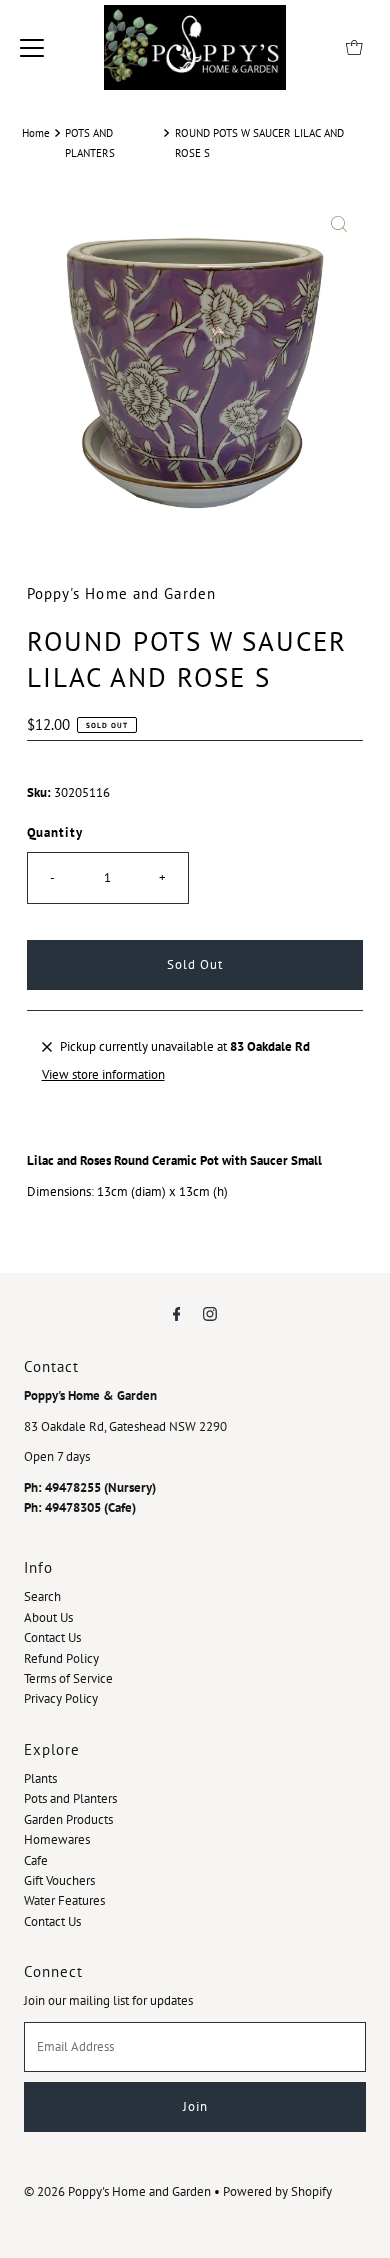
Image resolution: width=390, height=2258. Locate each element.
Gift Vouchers (59, 1880)
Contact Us (52, 1637)
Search (42, 1596)
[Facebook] (177, 1313)
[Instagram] (210, 1313)
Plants (40, 1778)
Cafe (36, 1860)
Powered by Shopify (277, 2191)
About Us (48, 1617)
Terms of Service (68, 1678)
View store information (103, 1074)
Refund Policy (61, 1658)
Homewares (57, 1839)
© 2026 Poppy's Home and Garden (117, 2191)
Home (36, 132)
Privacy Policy (61, 1698)
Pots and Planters (70, 1798)
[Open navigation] (32, 47)
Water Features (64, 1900)
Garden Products (68, 1819)
